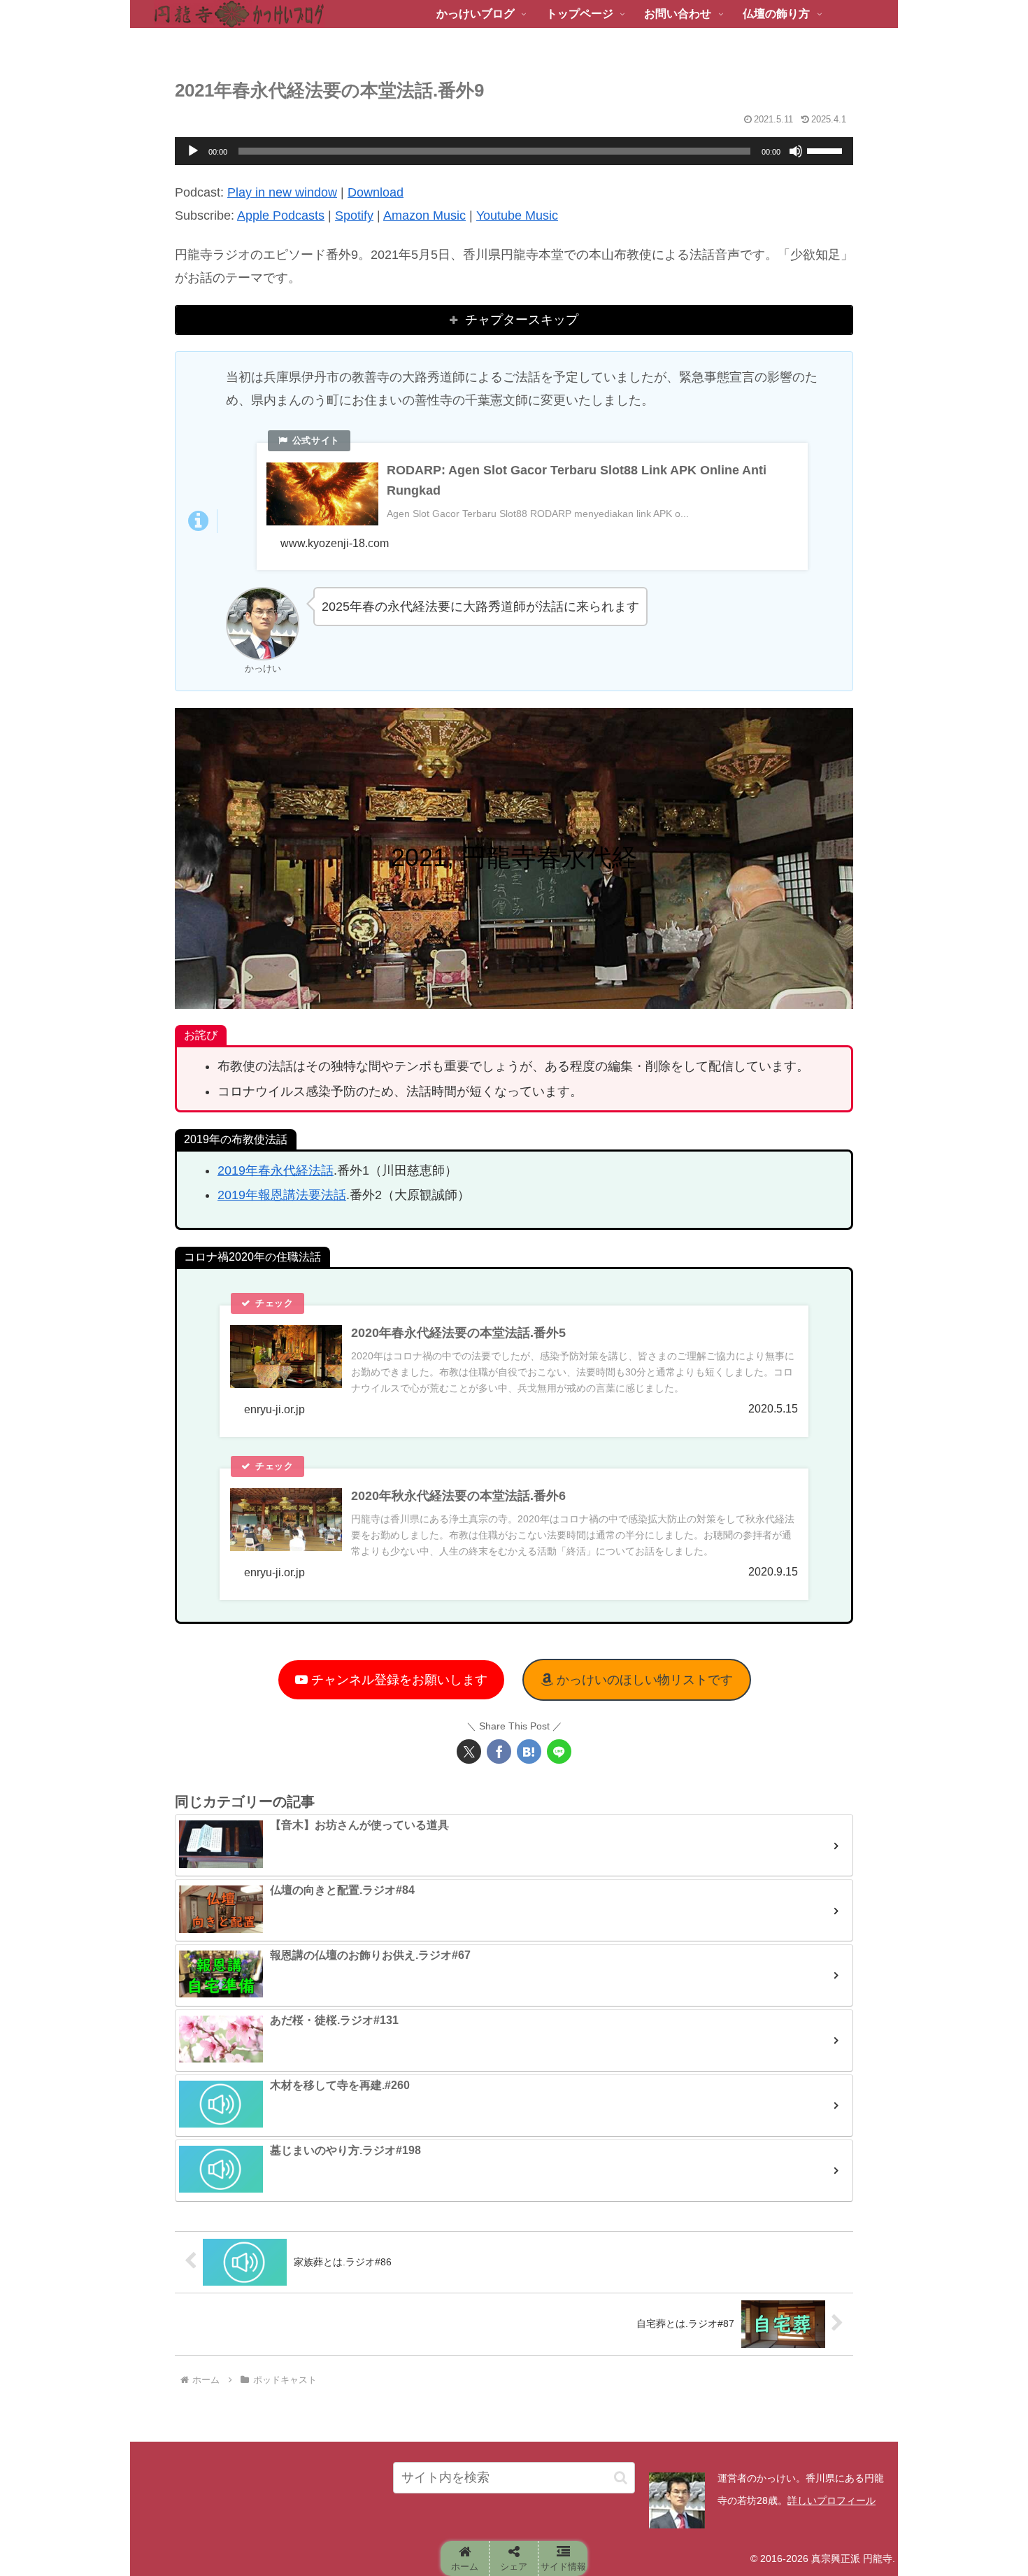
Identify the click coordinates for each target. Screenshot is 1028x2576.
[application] (514, 151)
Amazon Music (424, 215)
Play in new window (282, 192)
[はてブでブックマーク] (529, 1751)
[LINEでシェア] (559, 1751)
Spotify (354, 215)
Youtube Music (517, 215)
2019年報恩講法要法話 (282, 1195)
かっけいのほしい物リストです (643, 1680)
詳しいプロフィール (831, 2500)
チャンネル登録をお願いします (398, 1680)
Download (376, 192)
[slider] (827, 150)
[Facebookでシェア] (499, 1751)
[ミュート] (796, 151)
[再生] (193, 151)
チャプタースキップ (522, 320)
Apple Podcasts (281, 215)
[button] (621, 2478)
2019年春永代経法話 (276, 1170)
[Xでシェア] (469, 1751)
